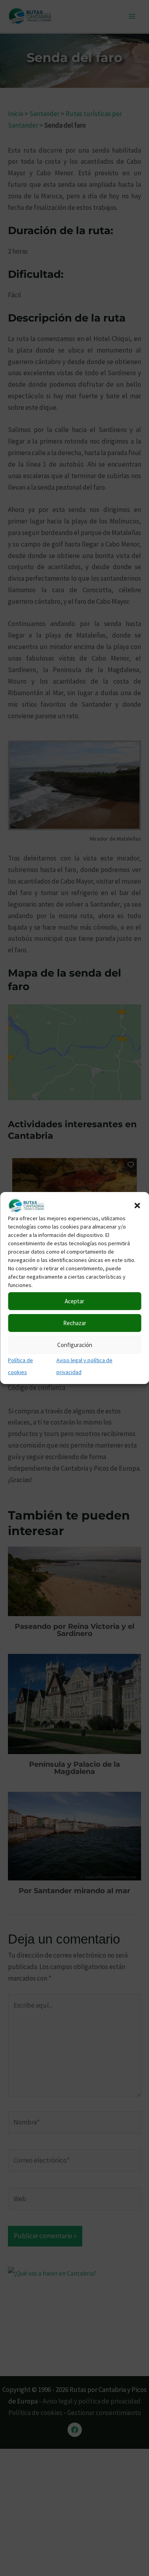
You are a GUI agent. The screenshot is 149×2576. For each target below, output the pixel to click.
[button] (137, 1206)
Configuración (75, 1345)
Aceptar (74, 1301)
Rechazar (75, 1323)
